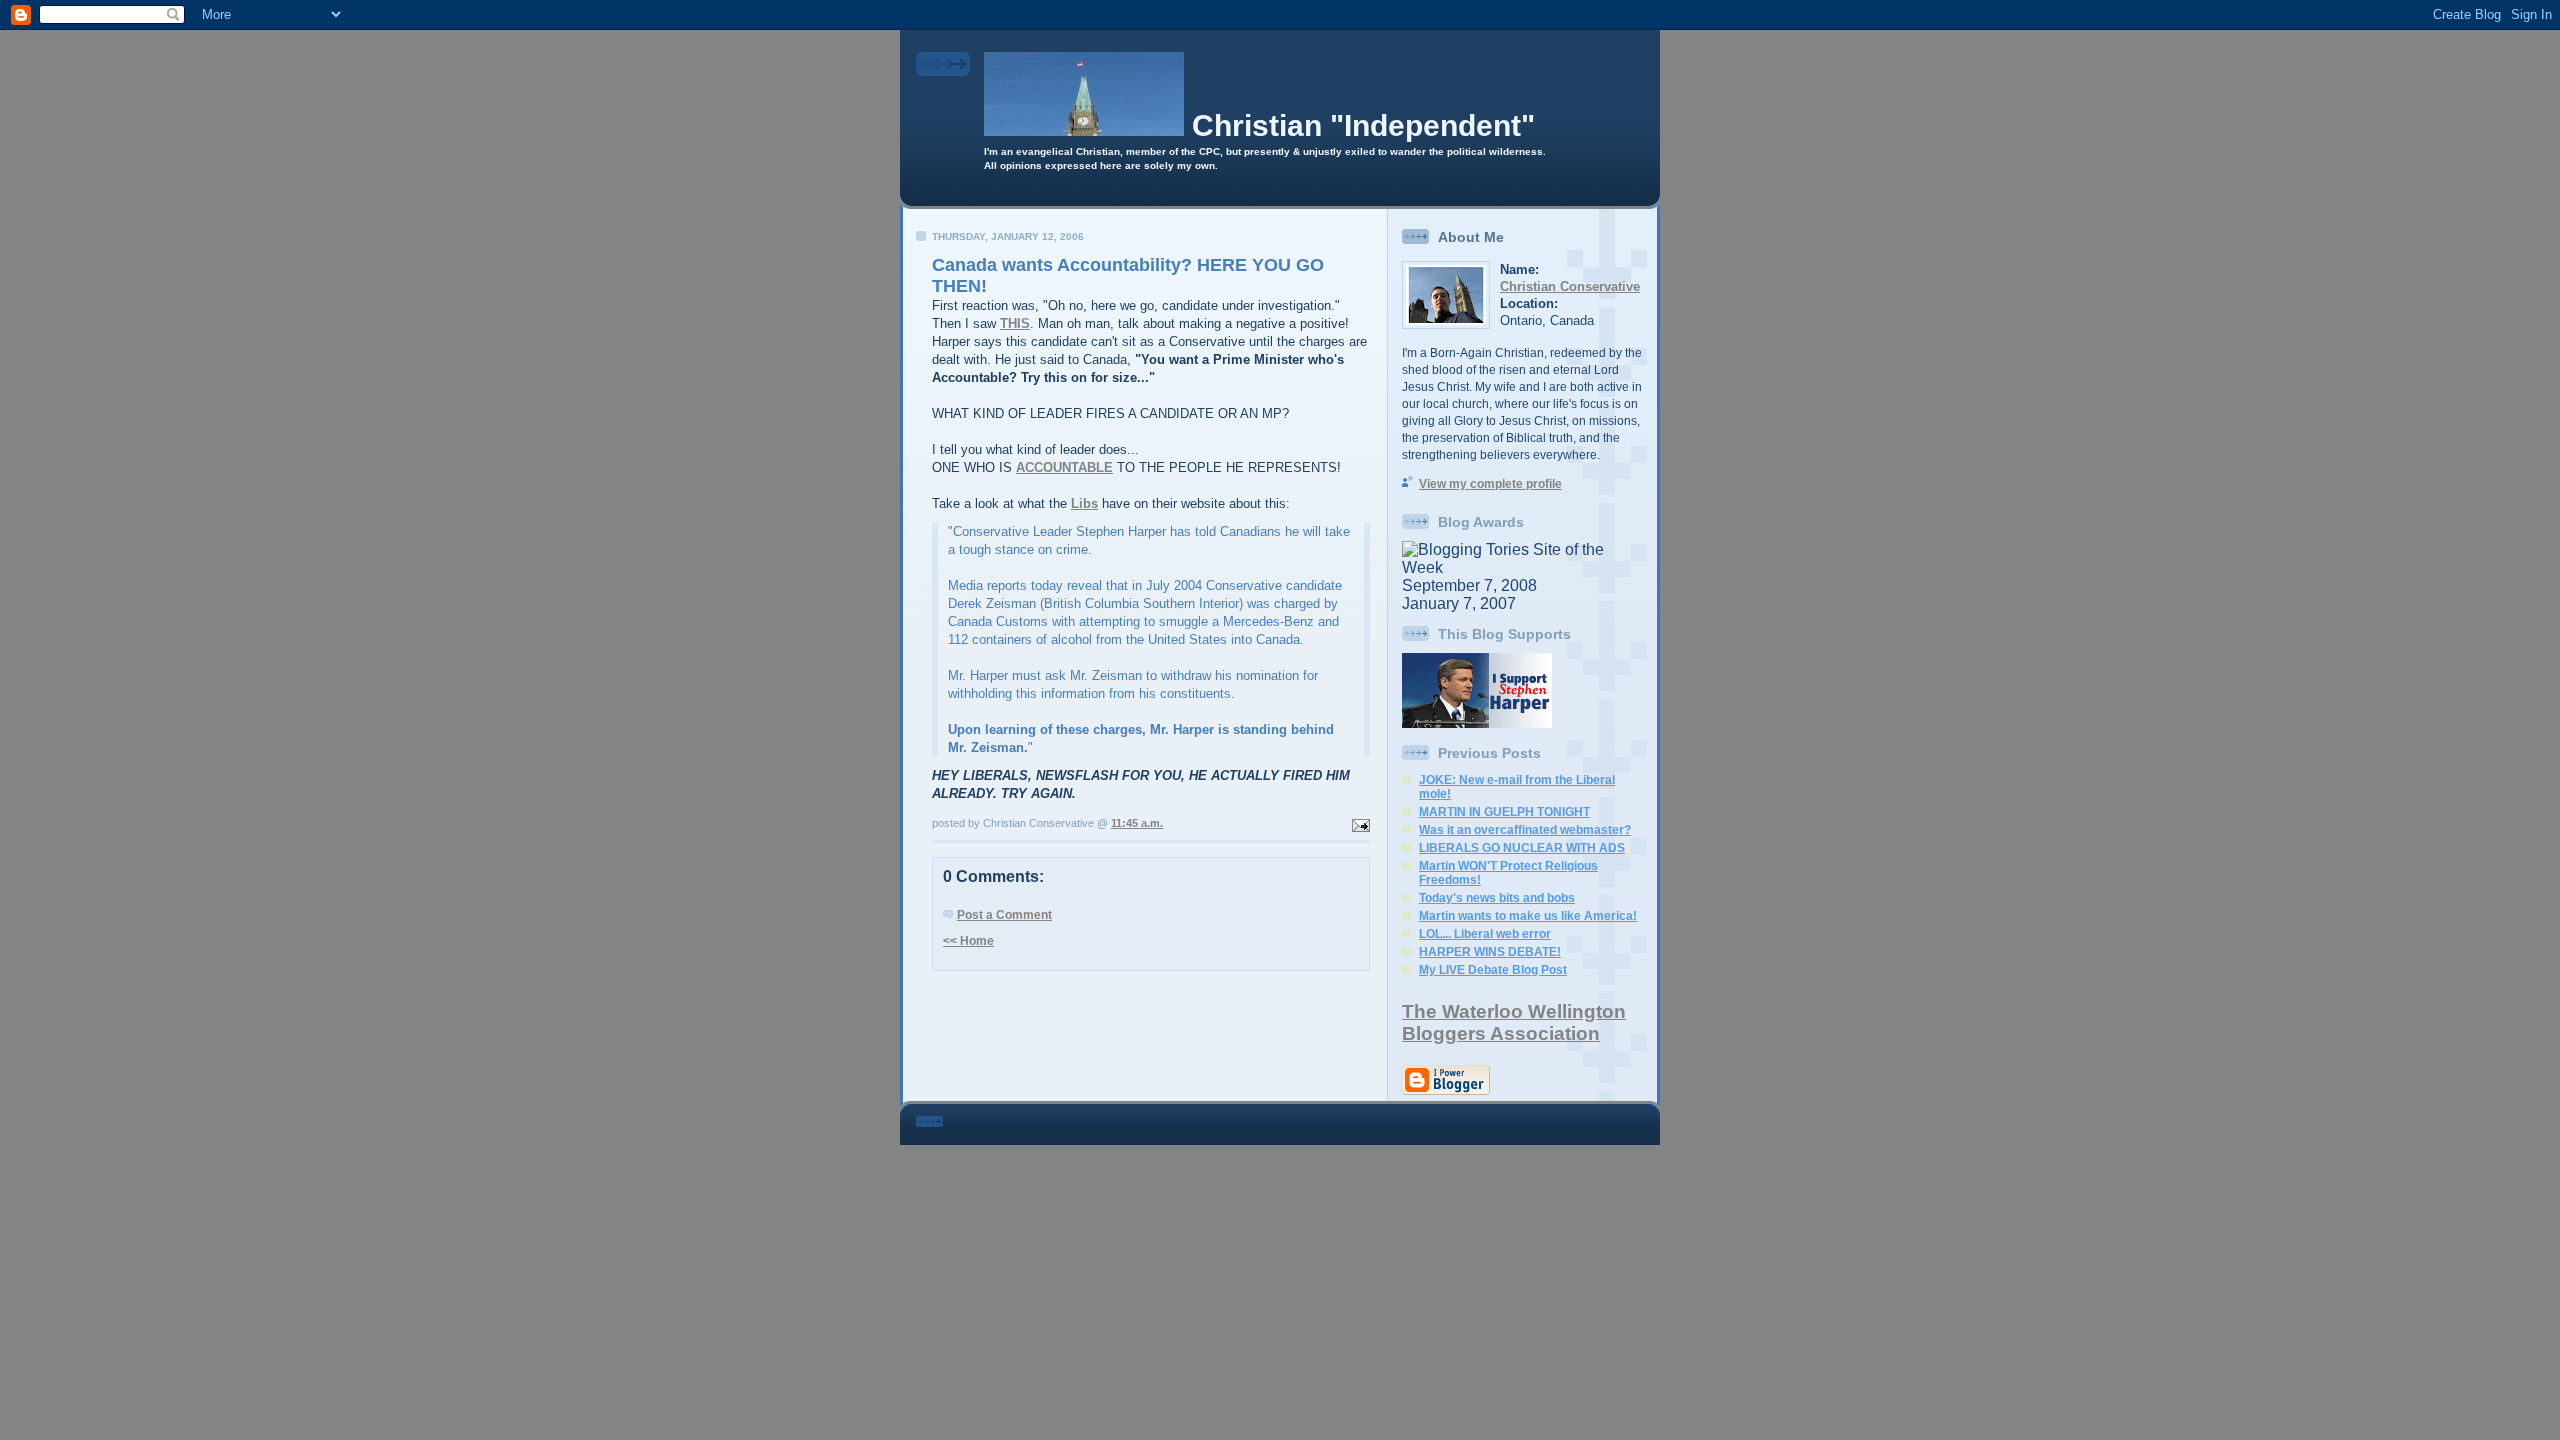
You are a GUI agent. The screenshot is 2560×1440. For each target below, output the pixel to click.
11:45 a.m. (1137, 823)
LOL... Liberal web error (1485, 934)
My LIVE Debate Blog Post (1493, 970)
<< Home (968, 941)
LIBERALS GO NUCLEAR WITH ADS (1522, 848)
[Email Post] (1359, 823)
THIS (1015, 323)
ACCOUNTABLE (1064, 467)
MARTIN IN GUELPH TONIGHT (1504, 812)
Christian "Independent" (1363, 125)
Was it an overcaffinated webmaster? (1525, 830)
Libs (1084, 503)
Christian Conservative (1570, 286)
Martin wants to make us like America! (1528, 916)
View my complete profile (1490, 484)
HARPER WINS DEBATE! (1490, 952)
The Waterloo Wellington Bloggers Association (1514, 1022)
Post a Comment (1004, 915)
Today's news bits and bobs (1497, 898)
